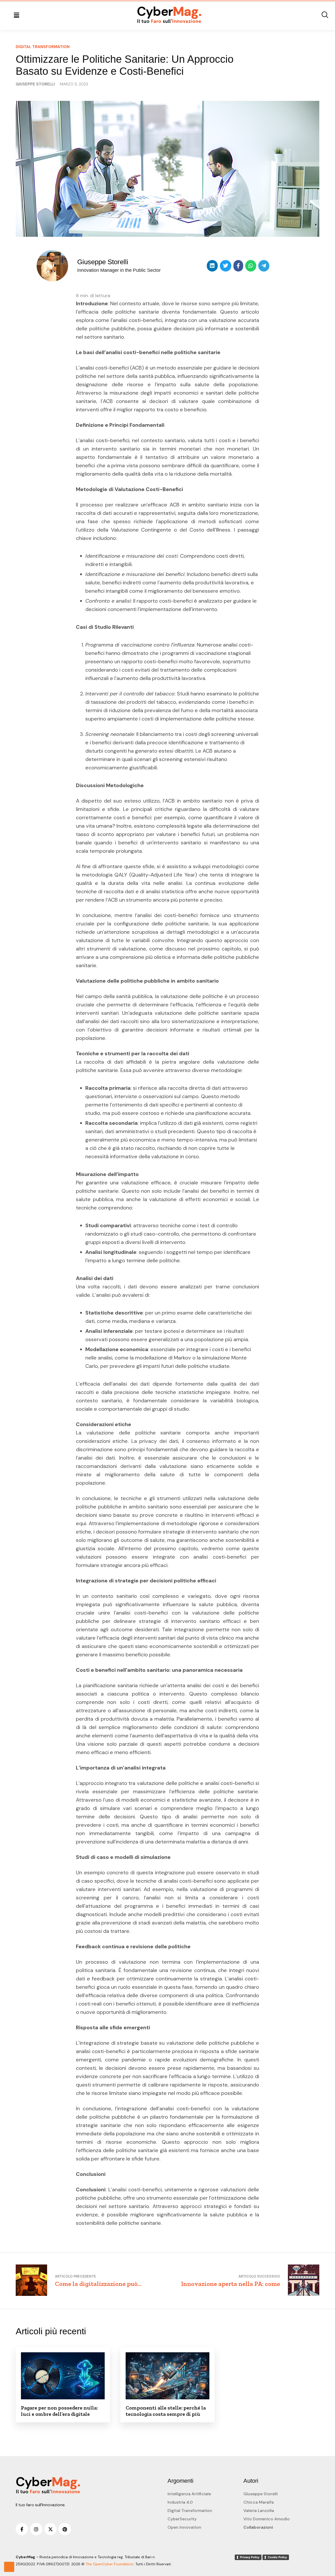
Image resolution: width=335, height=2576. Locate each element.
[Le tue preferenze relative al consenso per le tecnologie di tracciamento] (9, 2567)
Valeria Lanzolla (259, 2511)
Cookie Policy (277, 2557)
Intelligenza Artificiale (189, 2494)
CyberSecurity (182, 2519)
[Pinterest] (65, 2529)
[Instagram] (36, 2529)
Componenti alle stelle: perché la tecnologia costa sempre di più (166, 2411)
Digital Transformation (190, 2511)
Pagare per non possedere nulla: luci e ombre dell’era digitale (59, 2411)
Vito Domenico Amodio (267, 2519)
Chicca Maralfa (259, 2502)
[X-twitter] (51, 2529)
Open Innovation (184, 2527)
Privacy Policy (250, 2557)
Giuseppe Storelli (261, 2494)
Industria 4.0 (180, 2502)
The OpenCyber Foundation (110, 2564)
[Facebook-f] (22, 2529)
